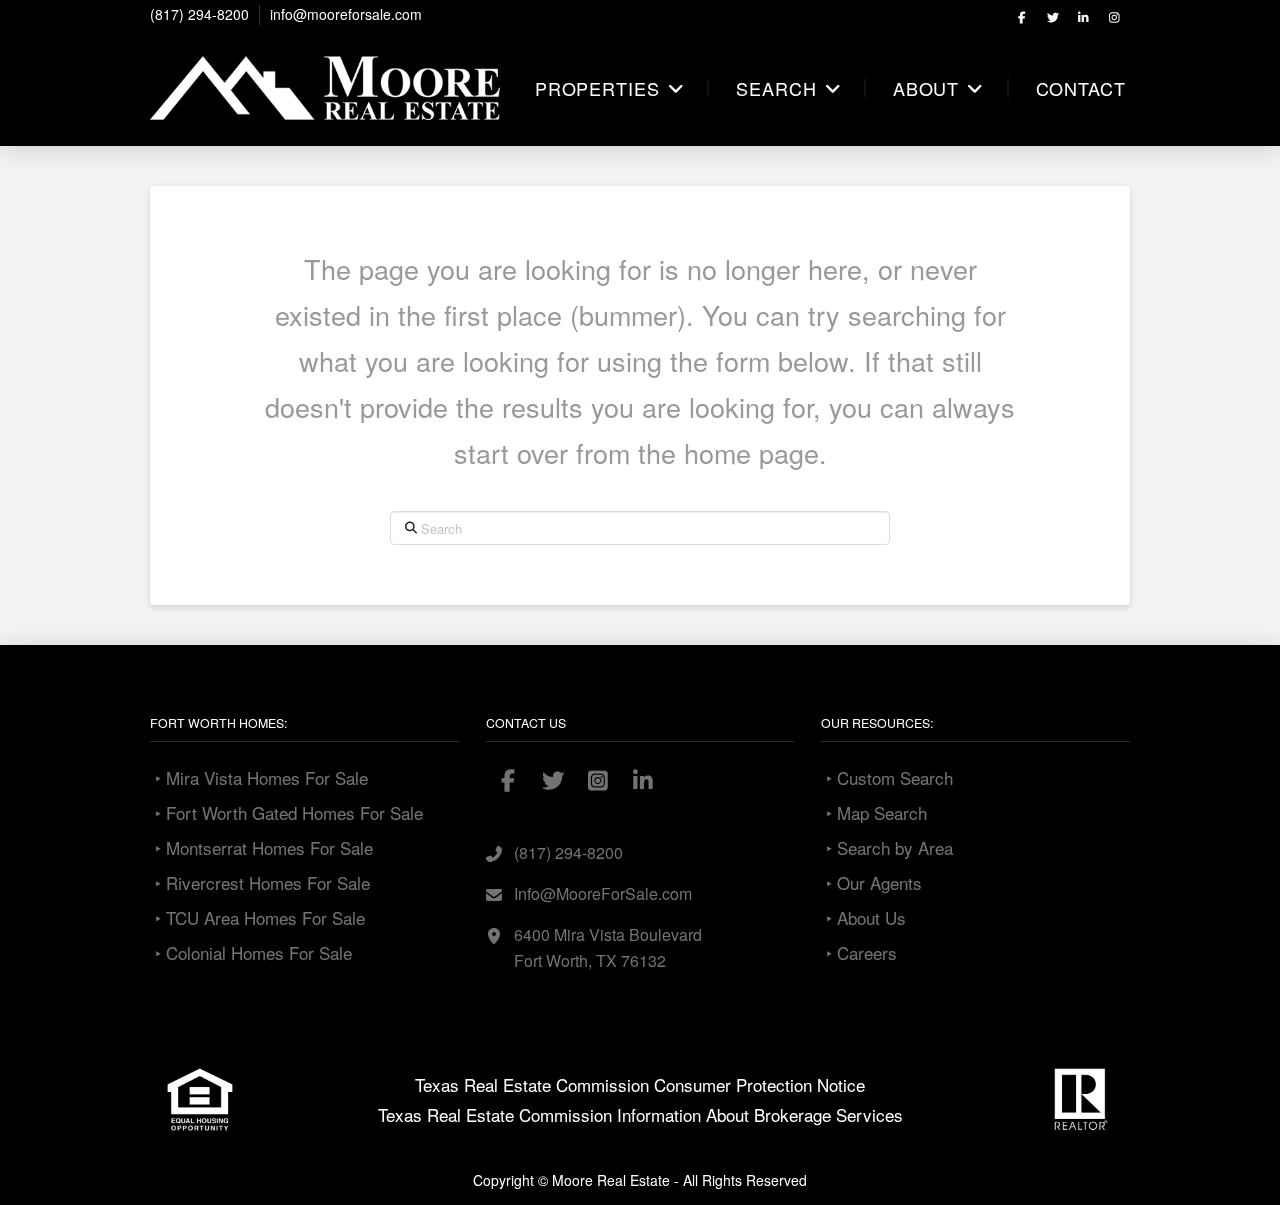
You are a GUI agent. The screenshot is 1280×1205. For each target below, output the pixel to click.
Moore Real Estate (611, 1180)
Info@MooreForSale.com (603, 893)
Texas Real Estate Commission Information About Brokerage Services (640, 1114)
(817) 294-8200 (199, 14)
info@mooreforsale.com (346, 14)
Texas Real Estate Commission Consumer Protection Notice (640, 1084)
